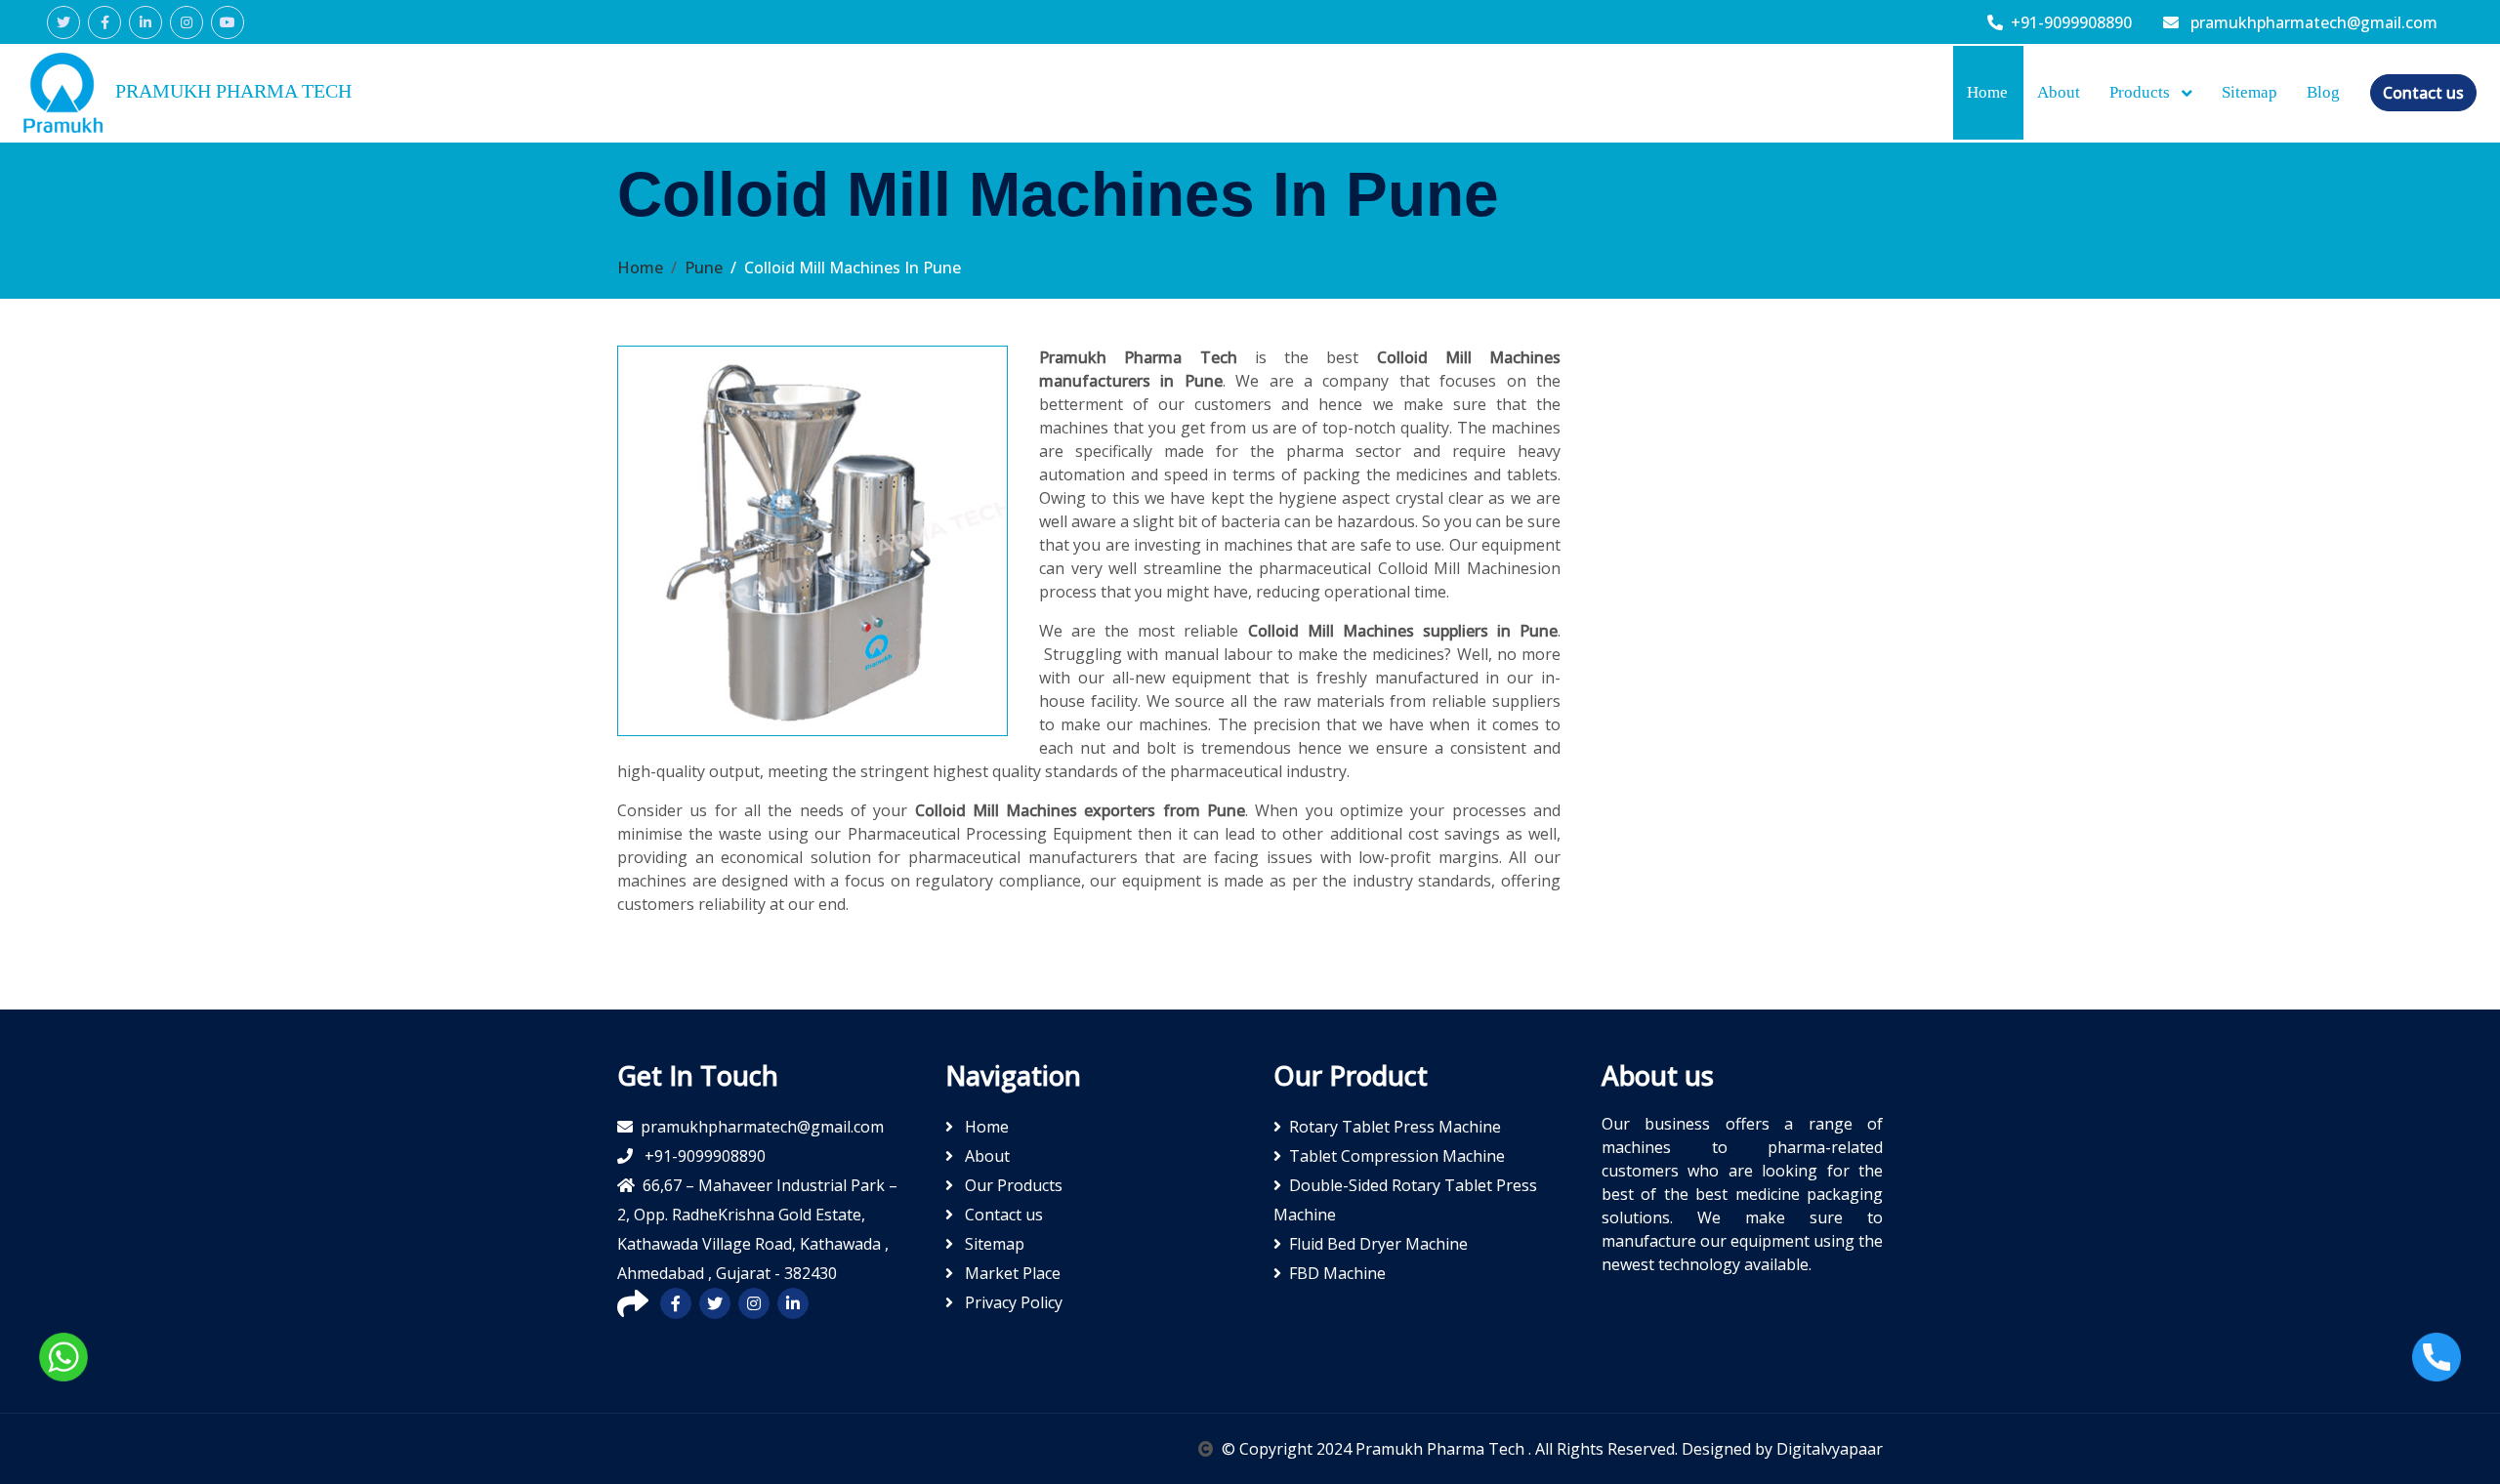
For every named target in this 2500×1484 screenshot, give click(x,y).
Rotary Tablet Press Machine (1395, 1127)
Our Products (1012, 1185)
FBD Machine (1337, 1273)
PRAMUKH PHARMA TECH (231, 91)
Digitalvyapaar (1830, 1449)
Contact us (2423, 93)
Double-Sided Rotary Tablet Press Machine (1405, 1200)
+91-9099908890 (2071, 22)
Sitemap (2250, 92)
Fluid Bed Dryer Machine (1378, 1244)
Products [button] (2142, 92)
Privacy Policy (1012, 1302)
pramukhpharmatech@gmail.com (2312, 22)
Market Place (1011, 1273)
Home (1987, 92)
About (2059, 92)
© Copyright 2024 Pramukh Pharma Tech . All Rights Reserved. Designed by (1499, 1449)
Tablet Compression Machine (1397, 1156)
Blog (2323, 92)
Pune (704, 268)
